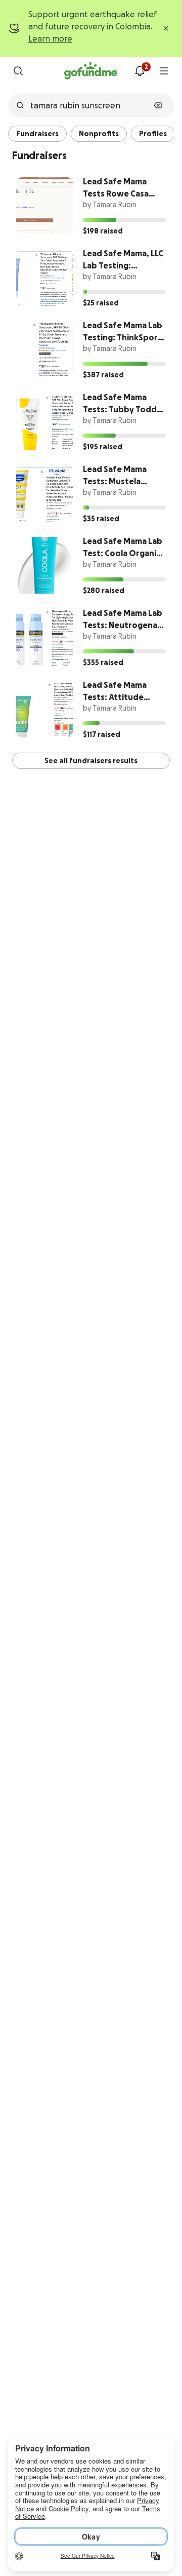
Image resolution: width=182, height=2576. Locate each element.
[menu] (164, 71)
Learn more (50, 38)
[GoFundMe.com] (91, 71)
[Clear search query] (158, 105)
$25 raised (101, 303)
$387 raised (103, 375)
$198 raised (103, 231)
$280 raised (104, 591)
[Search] (18, 71)
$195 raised (103, 447)
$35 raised (101, 519)
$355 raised (103, 662)
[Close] (166, 28)
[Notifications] (140, 71)
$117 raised (102, 734)
